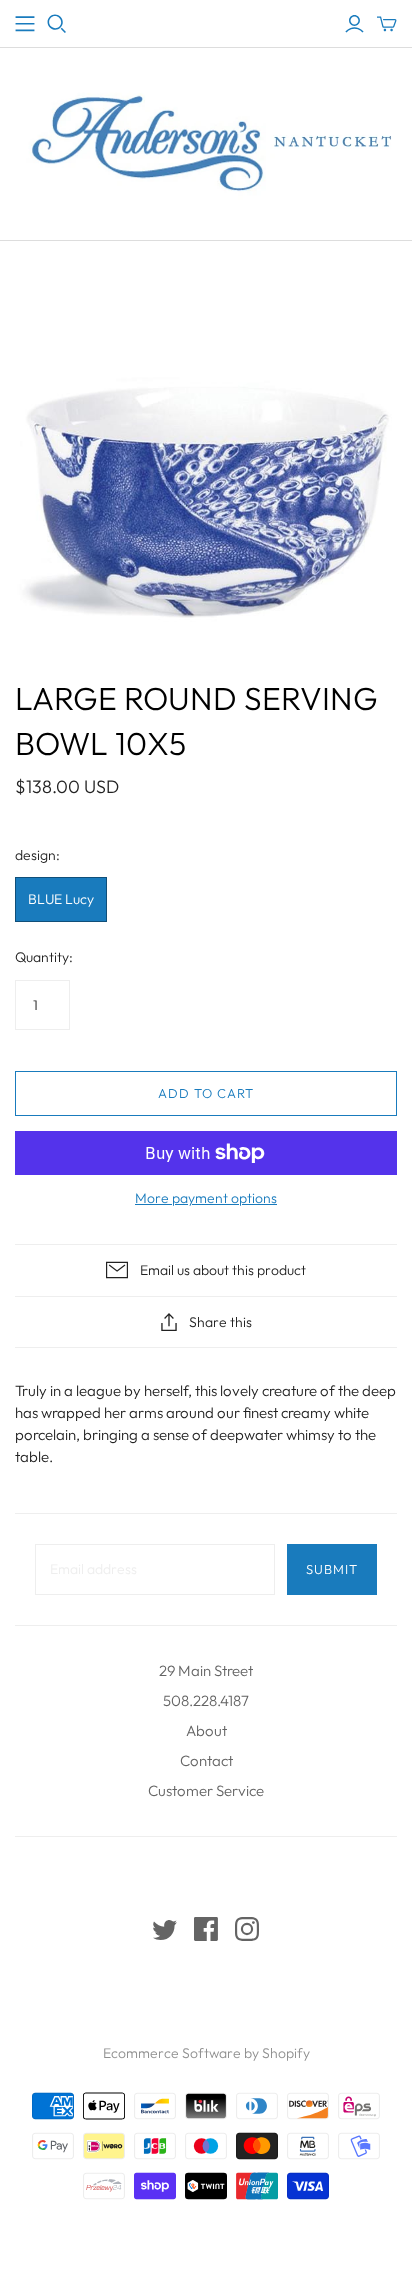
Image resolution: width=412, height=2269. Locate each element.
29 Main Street (206, 1670)
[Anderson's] (25, 24)
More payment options (206, 1198)
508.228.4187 (206, 1700)
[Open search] (57, 24)
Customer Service (206, 1790)
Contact (206, 1760)
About (206, 1730)
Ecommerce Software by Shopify (206, 2053)
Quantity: (44, 957)
